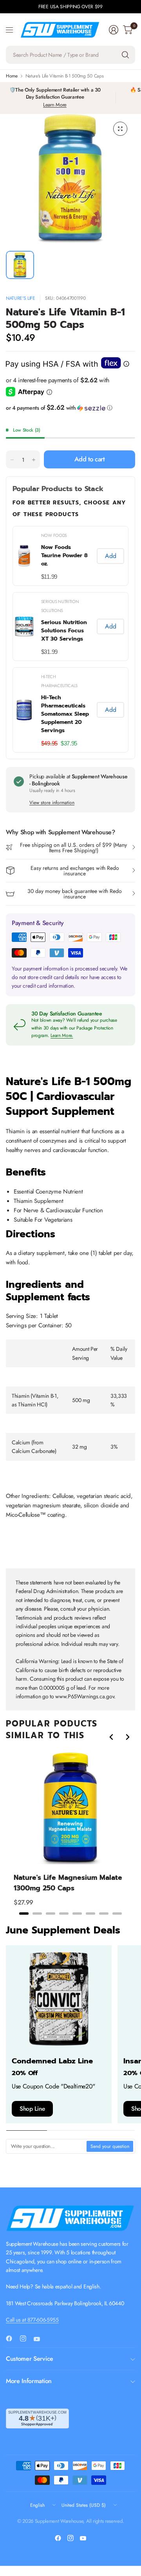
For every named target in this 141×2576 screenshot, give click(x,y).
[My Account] (114, 30)
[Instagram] (26, 2338)
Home (12, 76)
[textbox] (47, 2146)
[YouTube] (40, 2339)
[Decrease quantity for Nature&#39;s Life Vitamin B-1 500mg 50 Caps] (12, 460)
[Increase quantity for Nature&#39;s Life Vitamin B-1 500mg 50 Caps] (34, 460)
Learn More (55, 105)
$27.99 (23, 1902)
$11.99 (49, 577)
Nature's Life (21, 298)
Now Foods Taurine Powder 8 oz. (64, 555)
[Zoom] (120, 129)
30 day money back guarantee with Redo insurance (75, 894)
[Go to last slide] (112, 1737)
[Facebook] (12, 2338)
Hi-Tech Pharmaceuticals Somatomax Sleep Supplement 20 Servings (65, 714)
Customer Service (30, 2359)
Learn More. (62, 1035)
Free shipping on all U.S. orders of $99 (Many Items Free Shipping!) (73, 848)
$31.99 (49, 652)
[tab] (24, 1914)
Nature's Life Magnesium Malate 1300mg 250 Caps (68, 1883)
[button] (70, 408)
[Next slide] (127, 1737)
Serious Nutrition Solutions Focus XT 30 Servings (64, 631)
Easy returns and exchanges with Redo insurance (75, 871)
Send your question (110, 2146)
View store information (52, 803)
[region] (70, 1833)
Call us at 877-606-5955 (32, 2320)
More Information (29, 2381)
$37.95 (69, 743)
